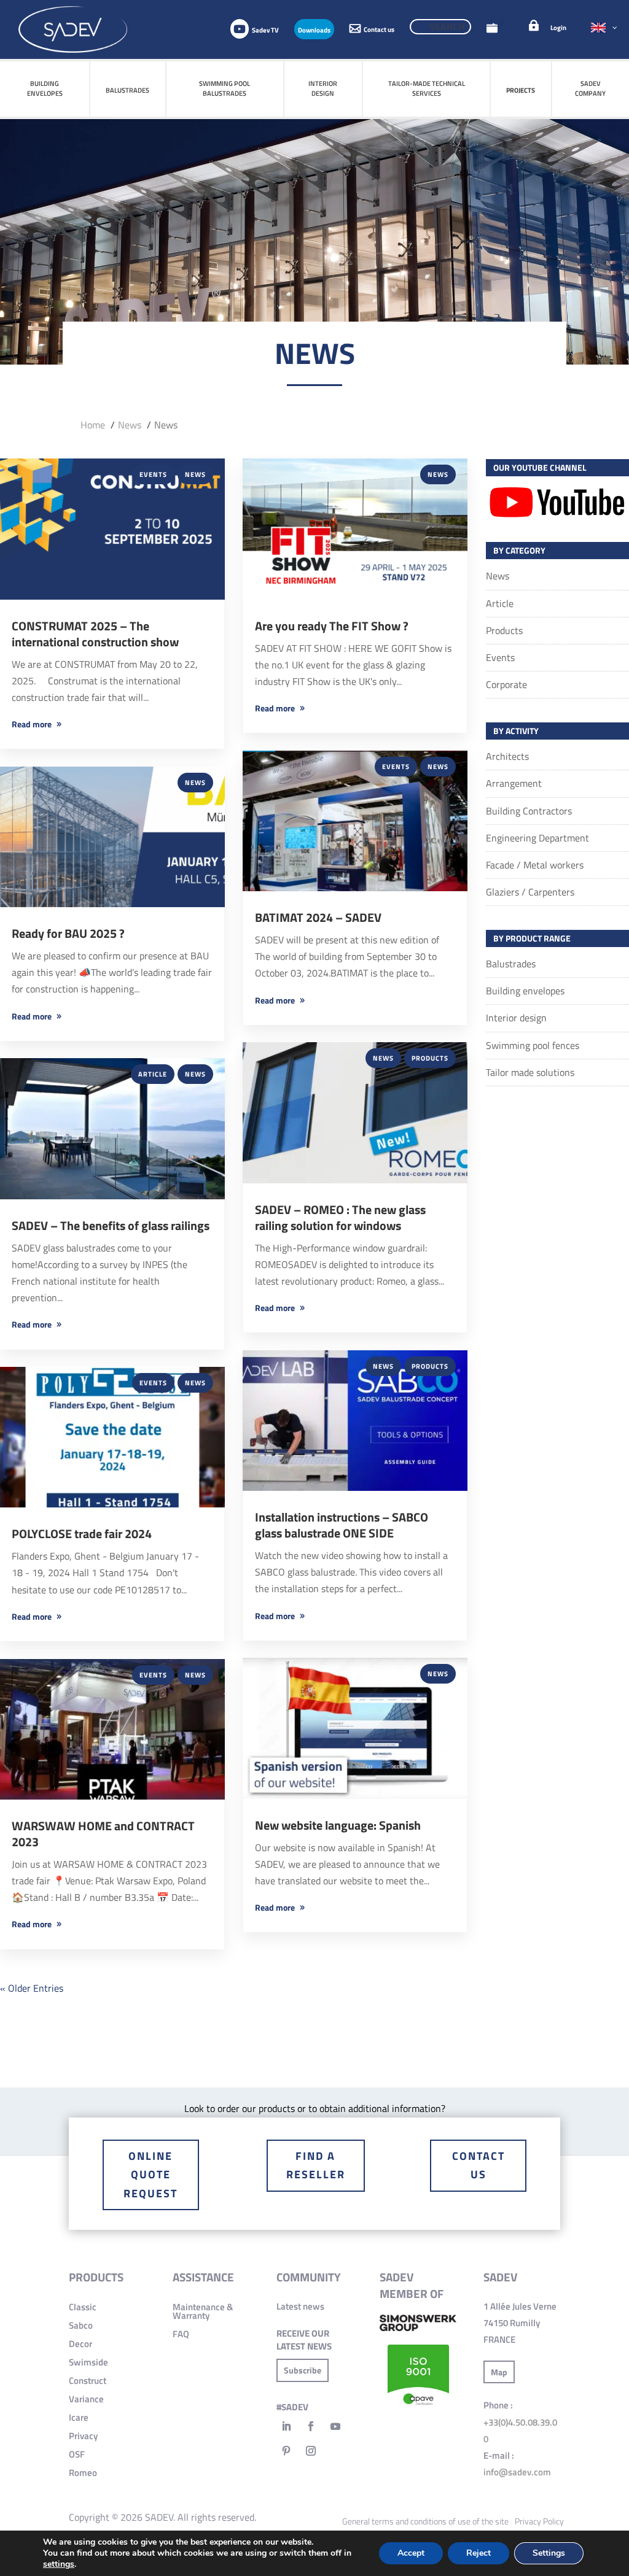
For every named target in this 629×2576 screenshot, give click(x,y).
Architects (507, 756)
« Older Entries (32, 1988)
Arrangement (514, 783)
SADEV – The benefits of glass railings (111, 1225)
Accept (411, 2553)
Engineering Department (537, 838)
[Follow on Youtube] (335, 2426)
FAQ (181, 2334)
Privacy (83, 2436)
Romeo (83, 2473)
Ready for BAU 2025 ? (68, 933)
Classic (83, 2307)
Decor (80, 2344)
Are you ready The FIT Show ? (332, 626)
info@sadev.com (517, 2472)
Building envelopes (525, 991)
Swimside (88, 2362)
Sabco (81, 2325)
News (195, 474)
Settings (549, 2553)
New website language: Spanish (338, 1825)
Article (153, 1074)
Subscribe (303, 2370)
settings (59, 2564)
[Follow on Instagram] (311, 2451)
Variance (86, 2399)
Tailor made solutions (530, 1072)
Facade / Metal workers (535, 865)
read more (32, 724)
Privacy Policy (539, 2521)
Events (153, 474)
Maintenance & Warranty (203, 2311)
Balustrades (511, 964)
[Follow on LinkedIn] (286, 2426)
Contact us (479, 2165)
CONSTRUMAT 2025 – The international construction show (95, 634)
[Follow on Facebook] (311, 2426)
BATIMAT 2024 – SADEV (318, 917)
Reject (479, 2553)
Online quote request (150, 2175)
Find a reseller (316, 2165)
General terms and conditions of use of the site (425, 2521)
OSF (77, 2454)
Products (430, 1058)
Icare (79, 2417)
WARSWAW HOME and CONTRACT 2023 (103, 1834)
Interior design (516, 1018)
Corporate (506, 684)
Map (499, 2372)
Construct (88, 2381)
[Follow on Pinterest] (286, 2451)
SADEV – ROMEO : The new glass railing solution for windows (340, 1217)
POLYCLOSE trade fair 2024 (82, 1534)
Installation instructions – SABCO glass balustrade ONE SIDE (342, 1525)
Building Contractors (529, 811)
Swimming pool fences (533, 1045)
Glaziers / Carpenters (530, 892)
